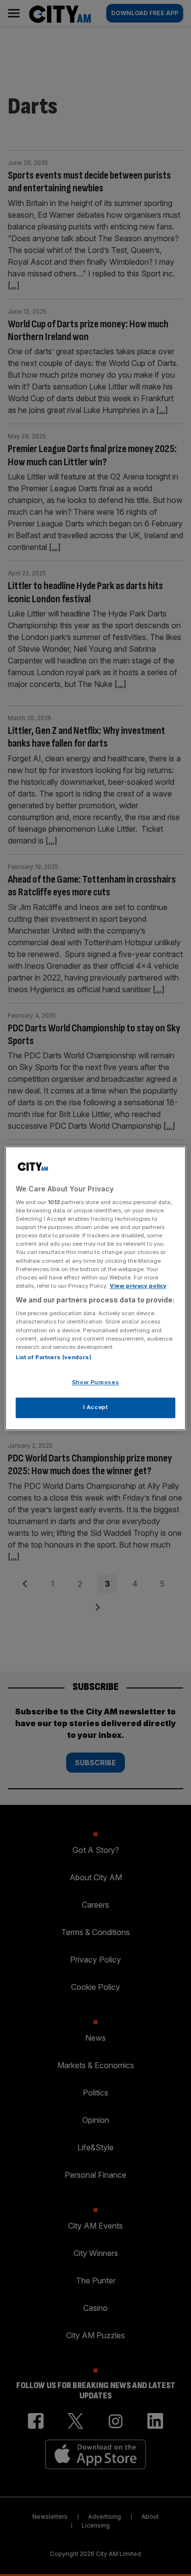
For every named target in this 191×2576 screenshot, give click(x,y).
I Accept (96, 1407)
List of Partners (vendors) (54, 1357)
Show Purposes (95, 1382)
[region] (96, 1288)
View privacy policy (138, 1286)
